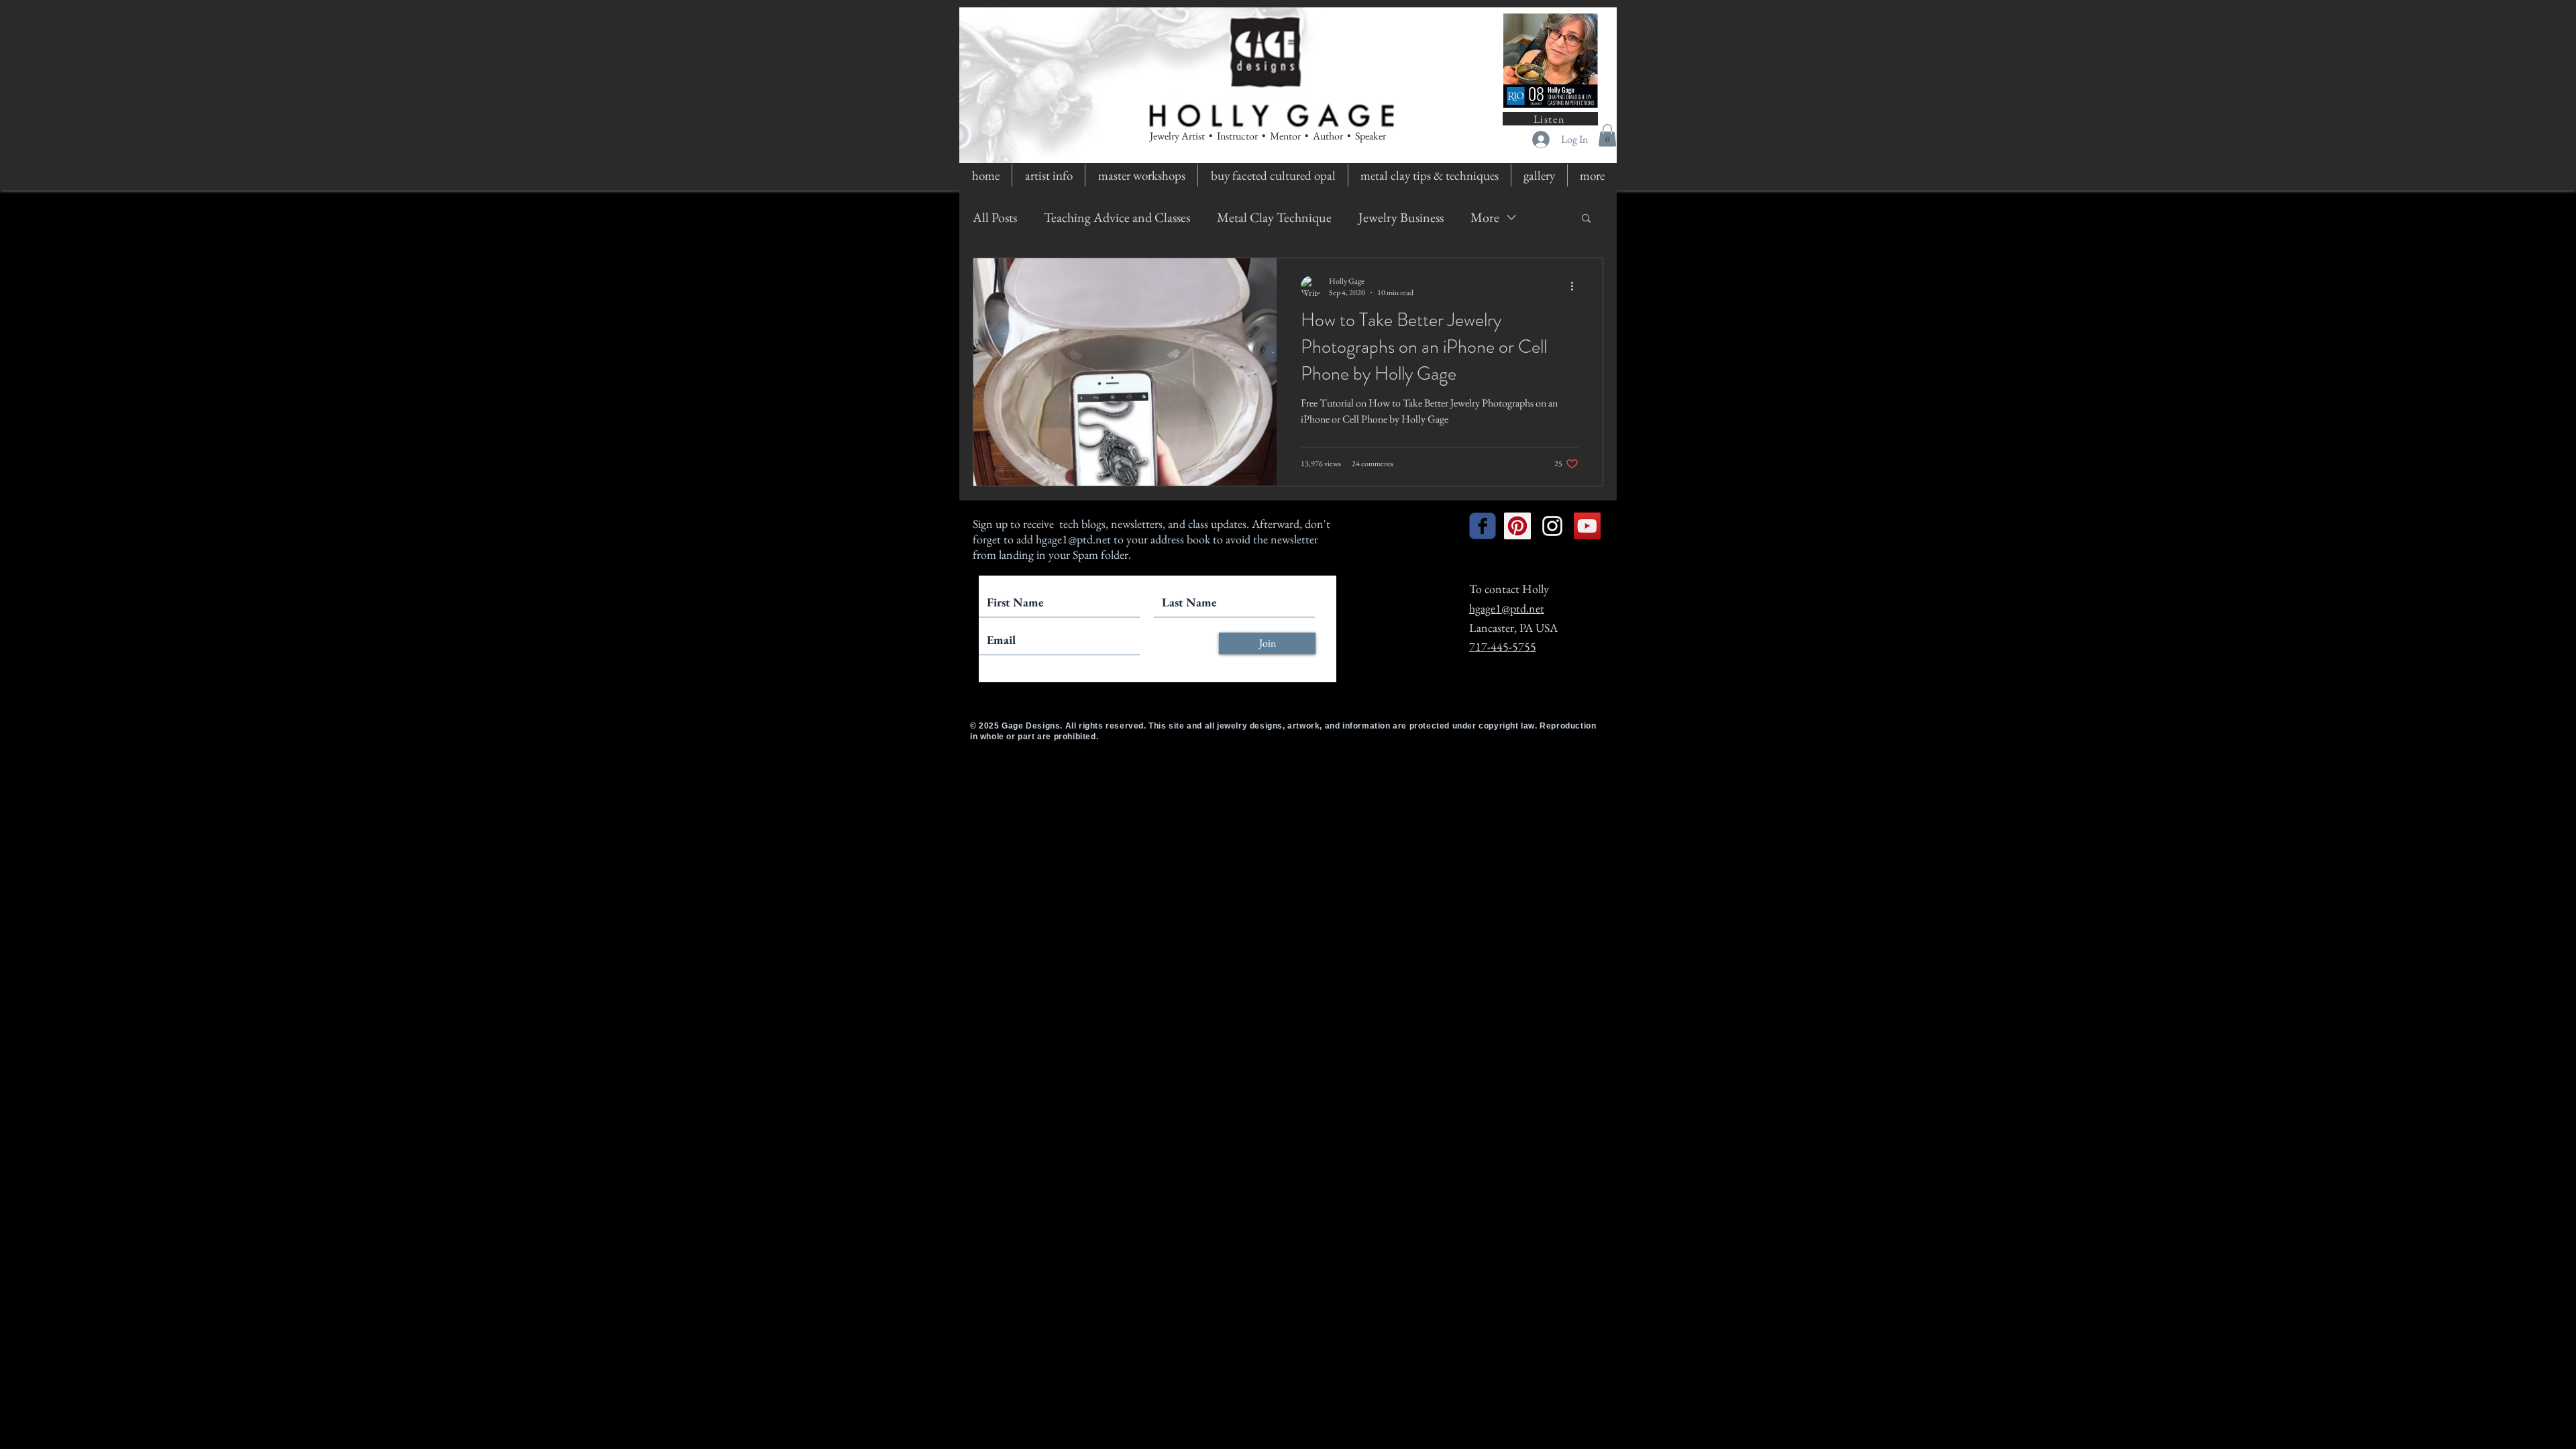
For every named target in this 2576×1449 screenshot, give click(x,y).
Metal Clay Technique (1274, 217)
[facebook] (1483, 526)
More (1485, 217)
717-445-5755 (1503, 646)
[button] (1607, 135)
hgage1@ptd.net (1073, 539)
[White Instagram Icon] (1552, 526)
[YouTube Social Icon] (1587, 526)
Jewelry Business (1401, 217)
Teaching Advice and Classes (1117, 217)
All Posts (995, 217)
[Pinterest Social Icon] (1517, 526)
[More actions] (1576, 286)
